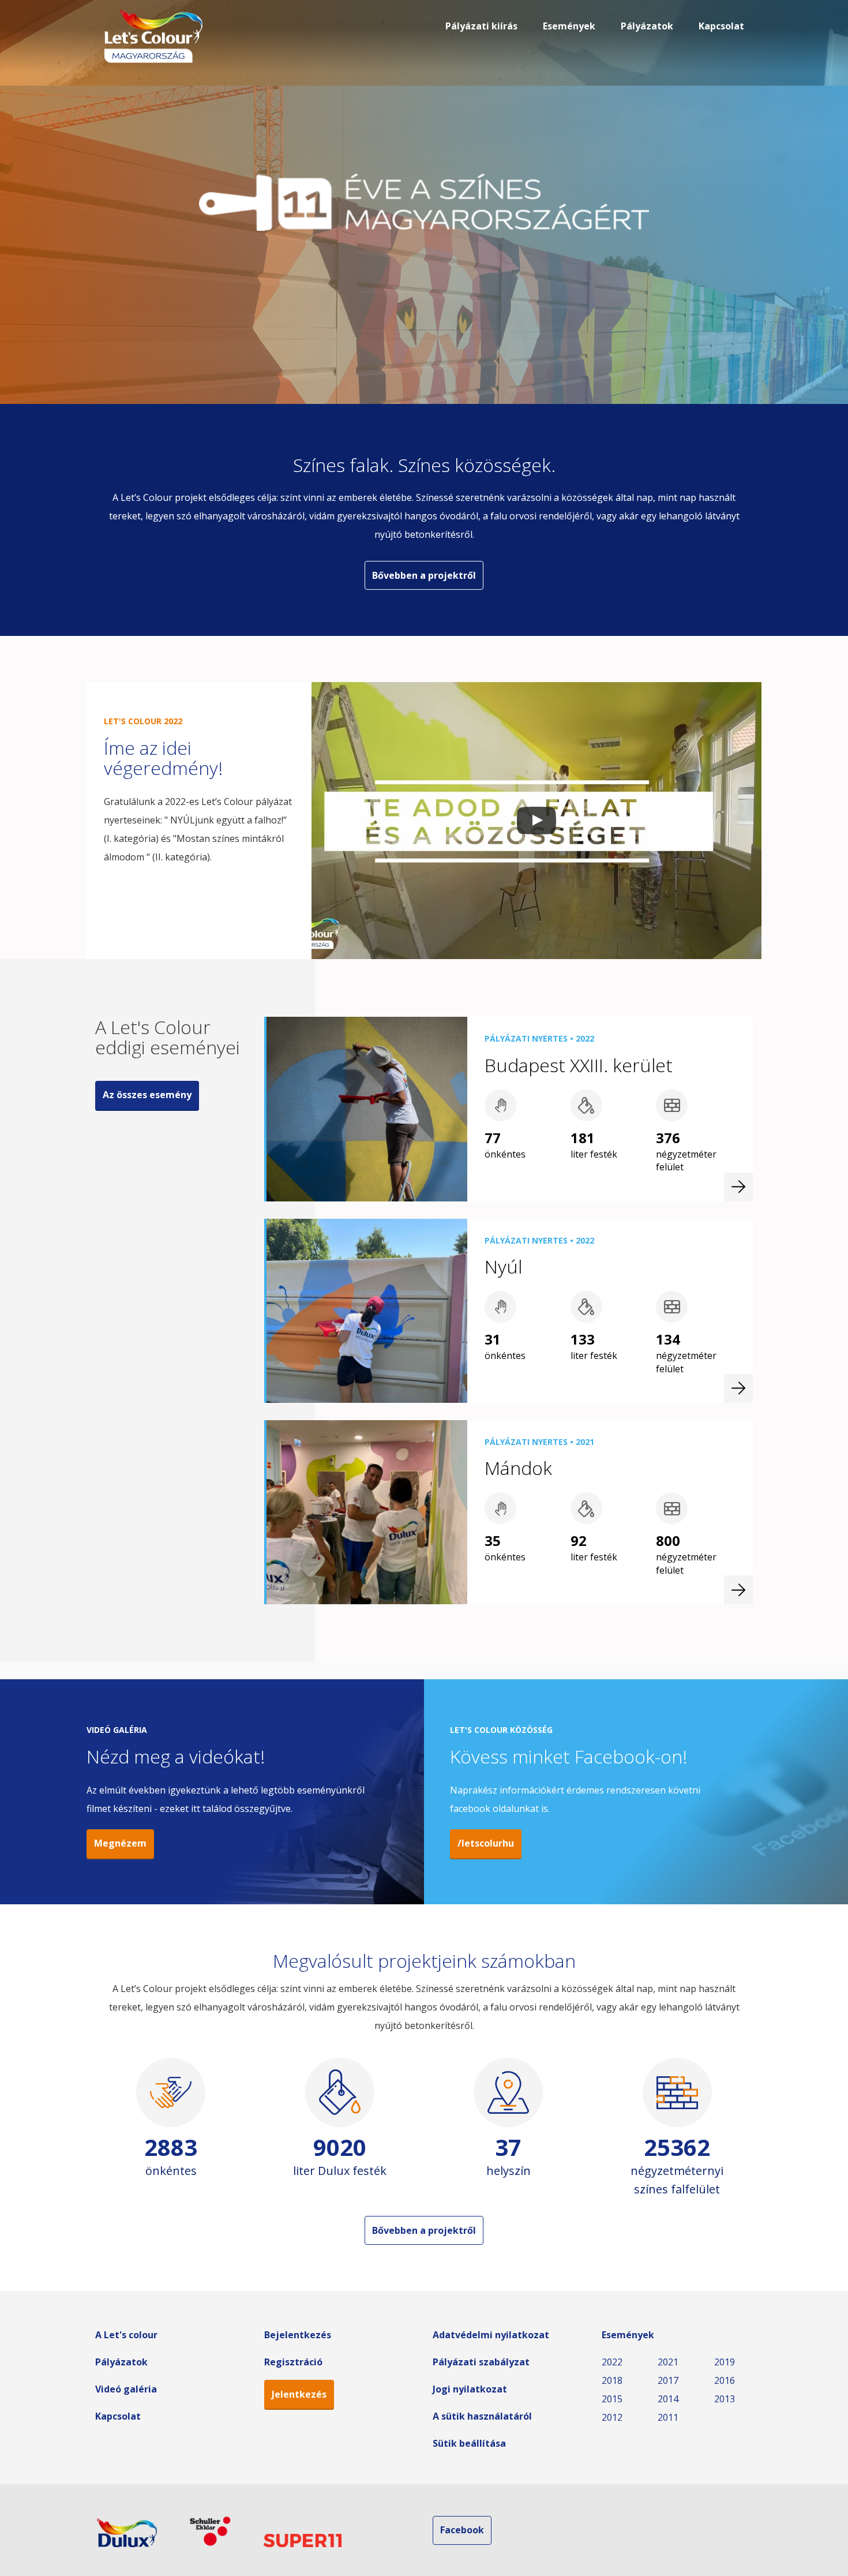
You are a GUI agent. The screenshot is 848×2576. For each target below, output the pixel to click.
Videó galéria (126, 2389)
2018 (612, 2380)
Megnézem (120, 1843)
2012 (612, 2417)
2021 (668, 2362)
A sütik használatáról (482, 2416)
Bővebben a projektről (424, 575)
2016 (725, 2380)
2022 (612, 2362)
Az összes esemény (147, 1095)
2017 (668, 2380)
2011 (668, 2417)
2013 (725, 2399)
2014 (668, 2399)
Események (569, 26)
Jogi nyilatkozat (470, 2389)
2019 (725, 2362)
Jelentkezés (299, 2394)
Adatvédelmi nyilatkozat (491, 2335)
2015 (612, 2399)
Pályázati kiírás (481, 26)
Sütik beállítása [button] (469, 2443)
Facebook (462, 2530)
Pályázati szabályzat (481, 2362)
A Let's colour (126, 2335)
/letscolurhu (486, 1843)
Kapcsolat (721, 26)
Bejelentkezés (298, 2335)
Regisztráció (293, 2362)
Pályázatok (647, 26)
